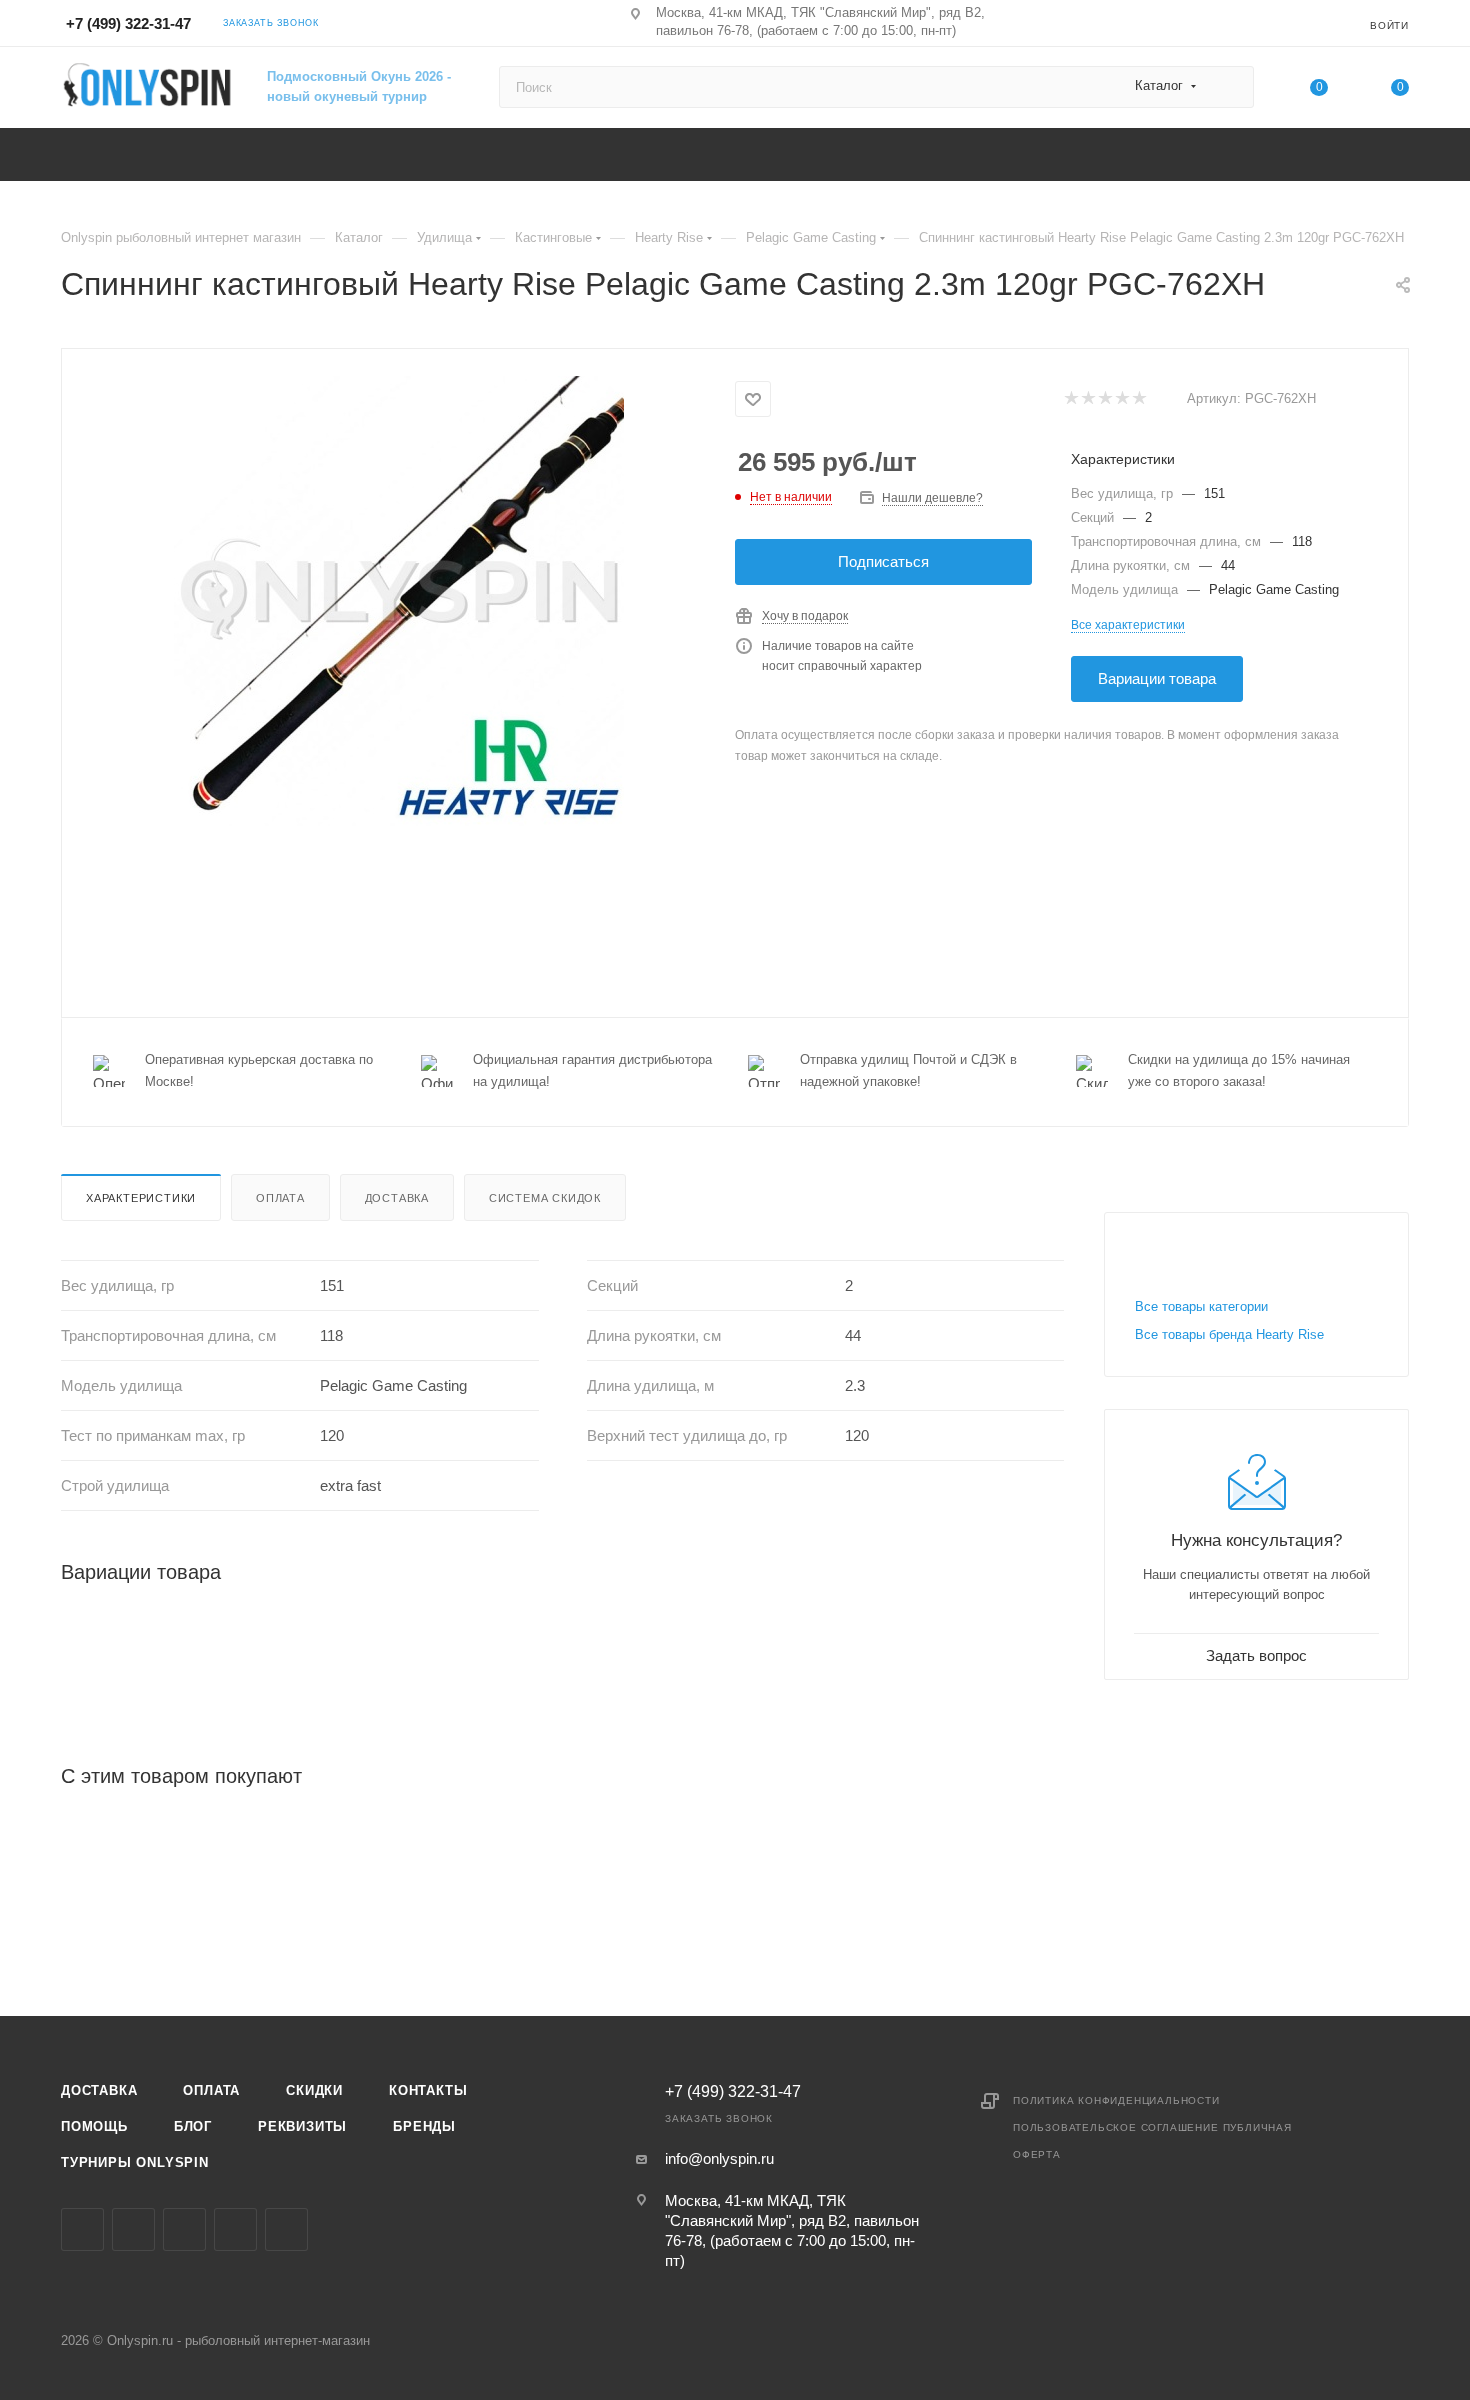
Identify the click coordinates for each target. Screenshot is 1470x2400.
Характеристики (141, 1198)
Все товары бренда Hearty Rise (1229, 1334)
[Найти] (1229, 87)
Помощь (94, 2126)
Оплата (280, 1198)
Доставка (397, 1198)
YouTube (235, 2229)
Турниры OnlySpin (135, 2162)
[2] (1087, 399)
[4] (1121, 399)
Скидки (314, 2090)
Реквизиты (302, 2126)
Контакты (428, 2090)
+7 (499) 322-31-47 (128, 23)
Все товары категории (1201, 1306)
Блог (193, 2126)
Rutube (286, 2229)
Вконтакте (82, 2229)
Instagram (133, 2229)
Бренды (424, 2126)
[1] (1070, 399)
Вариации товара (1157, 678)
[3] (1104, 399)
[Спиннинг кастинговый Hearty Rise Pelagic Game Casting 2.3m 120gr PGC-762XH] (399, 601)
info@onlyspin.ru (719, 2158)
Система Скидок (545, 1198)
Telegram (184, 2229)
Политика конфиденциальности (1116, 2100)
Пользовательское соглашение (1116, 2127)
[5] (1138, 399)
